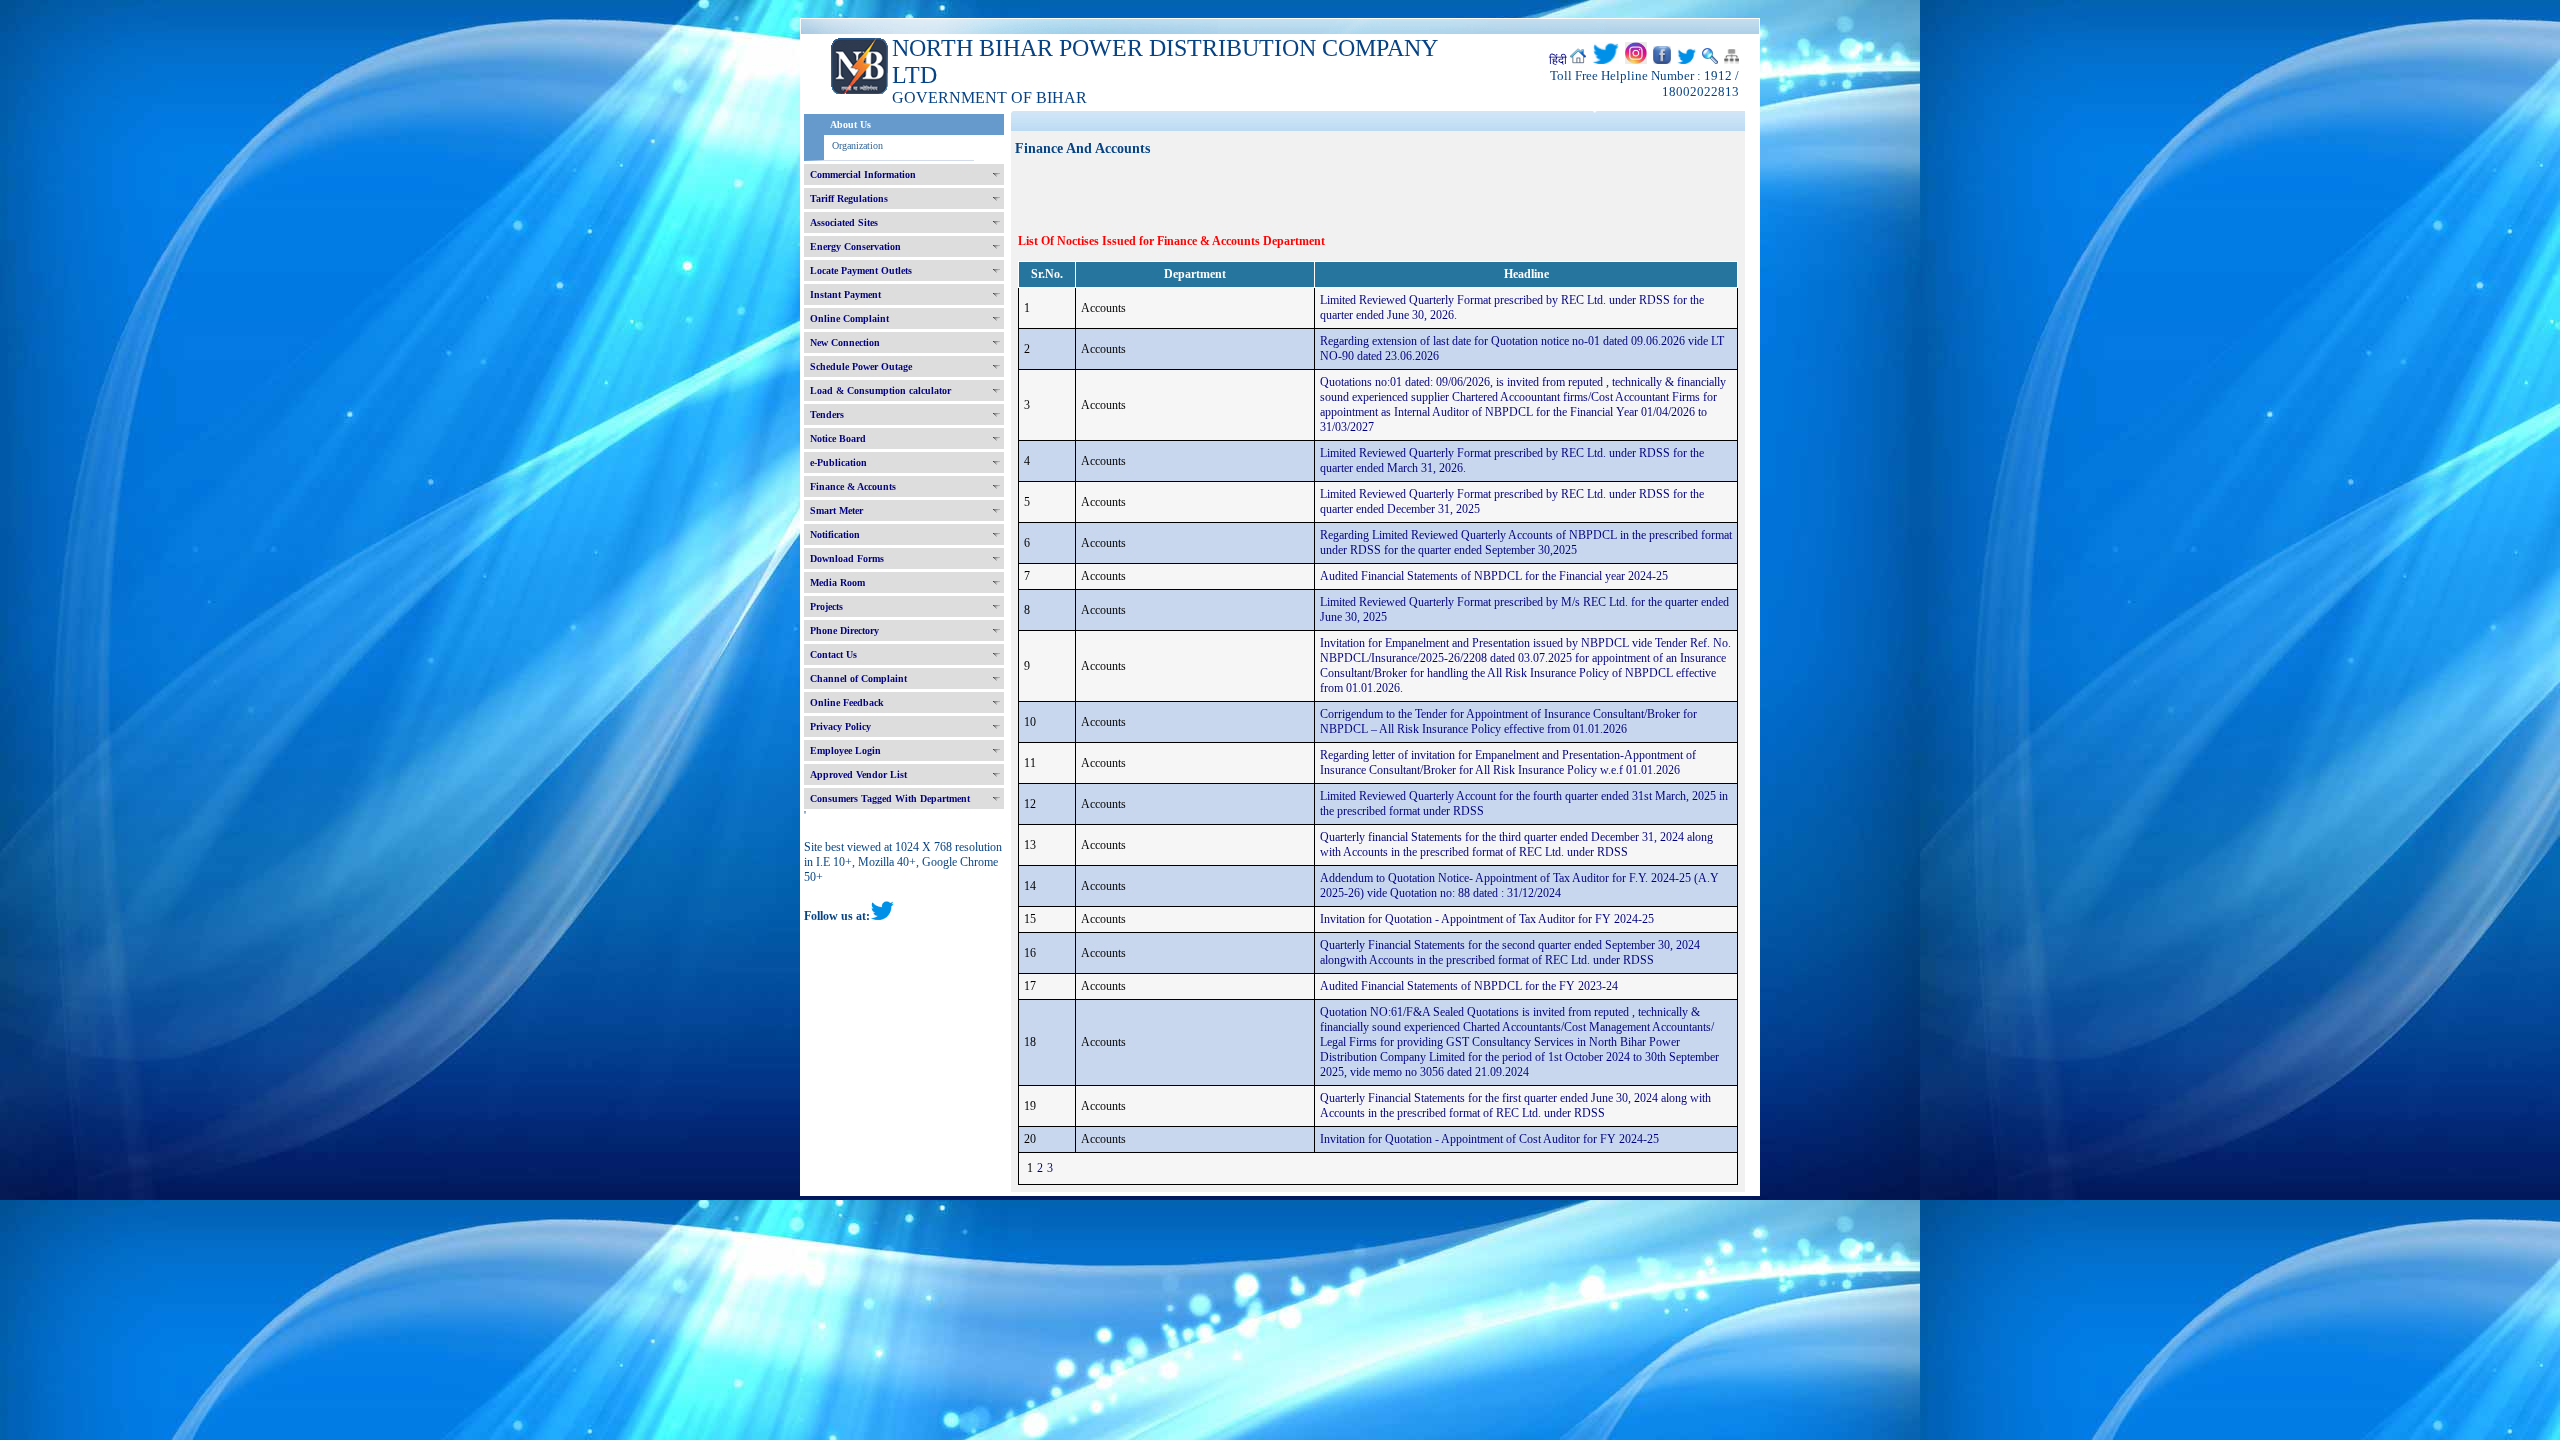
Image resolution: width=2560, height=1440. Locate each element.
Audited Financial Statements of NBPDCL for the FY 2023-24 (1469, 986)
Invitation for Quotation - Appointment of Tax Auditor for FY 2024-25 (1487, 919)
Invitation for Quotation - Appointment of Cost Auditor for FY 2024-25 (1489, 1139)
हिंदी (1558, 60)
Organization (857, 145)
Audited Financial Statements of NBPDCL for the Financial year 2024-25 (1494, 576)
